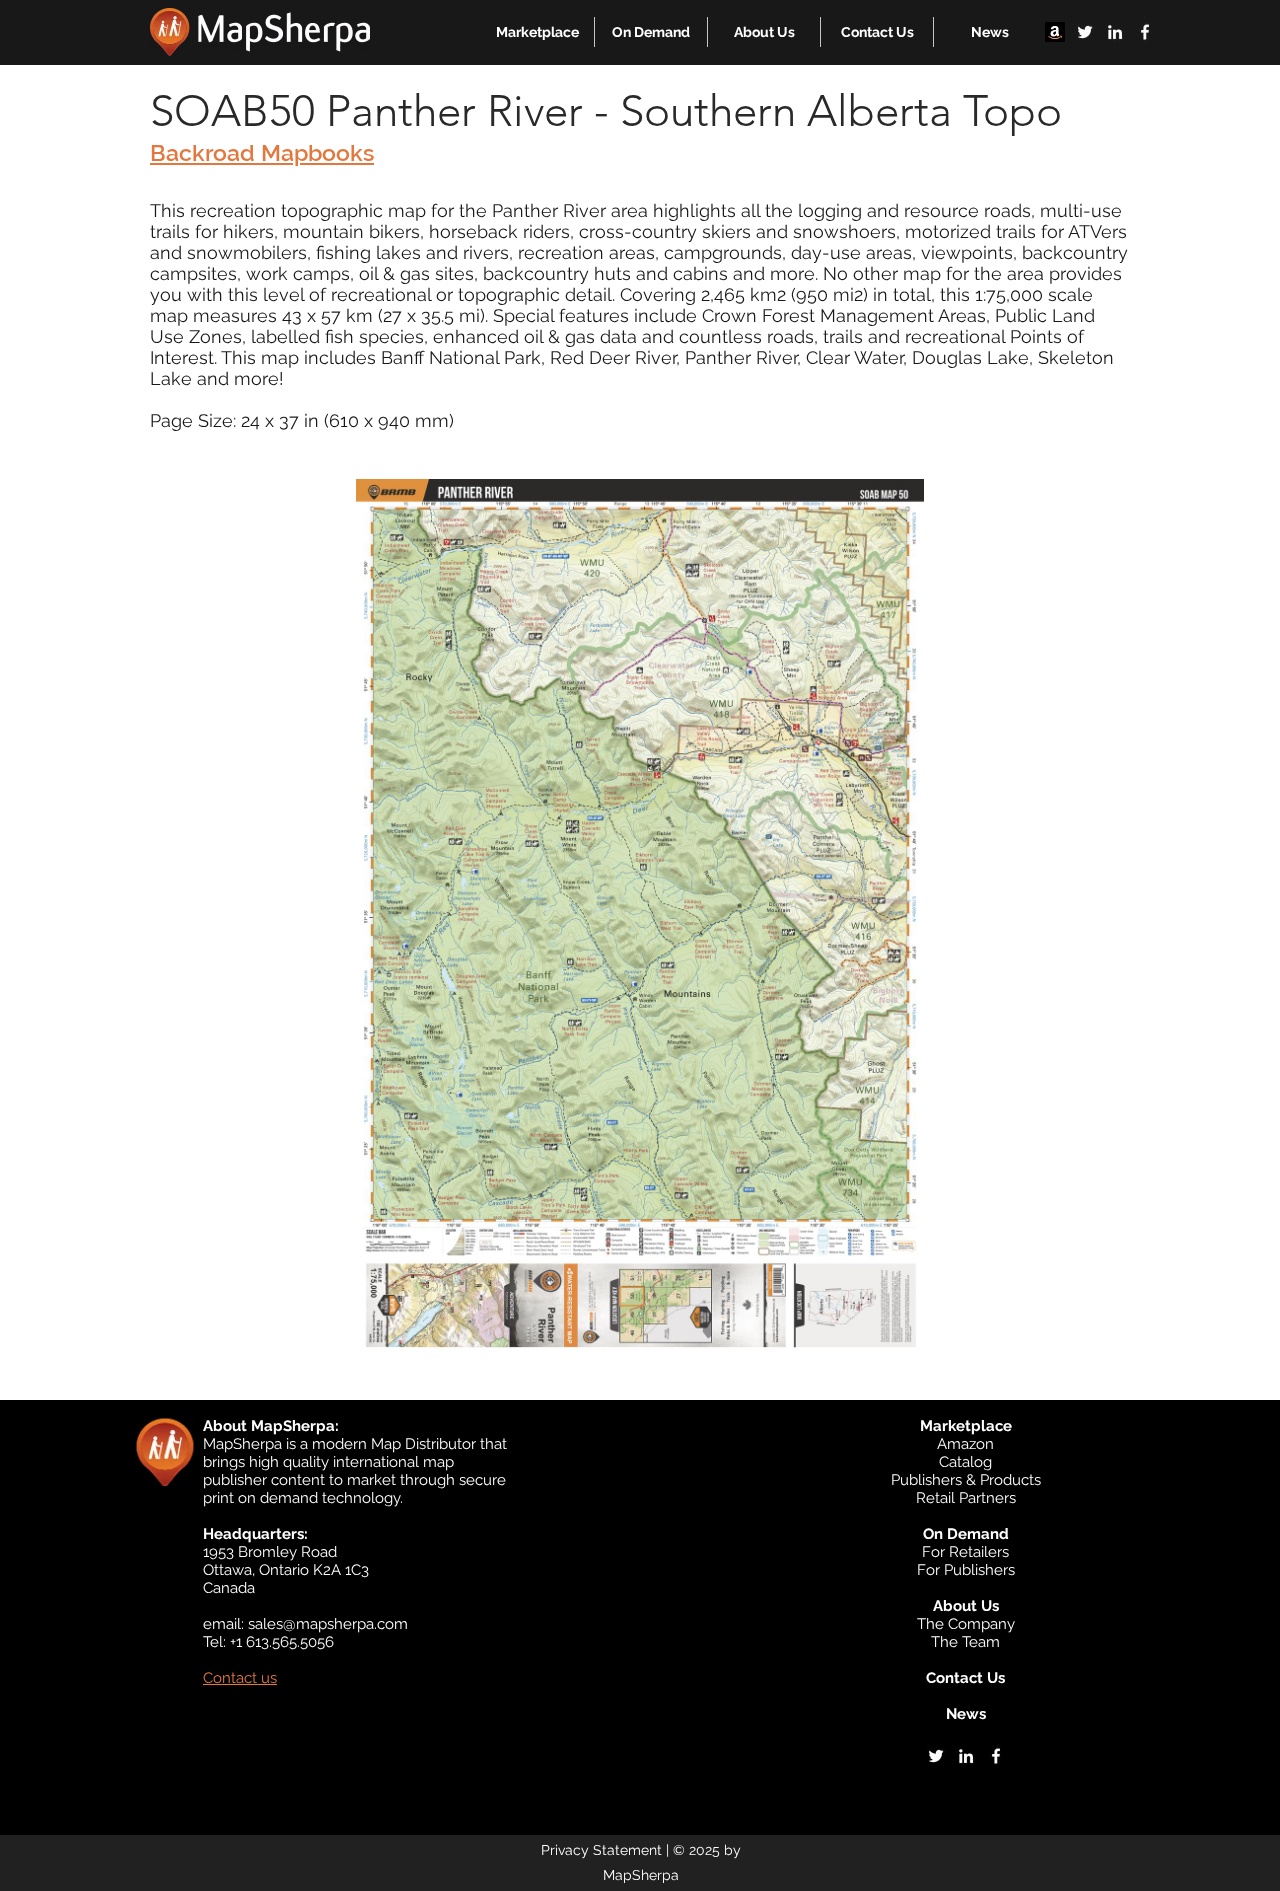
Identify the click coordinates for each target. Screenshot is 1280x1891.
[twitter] (1085, 32)
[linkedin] (1115, 32)
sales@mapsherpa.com (328, 1624)
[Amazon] (1055, 32)
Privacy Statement (601, 1850)
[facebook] (1145, 32)
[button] (537, 32)
